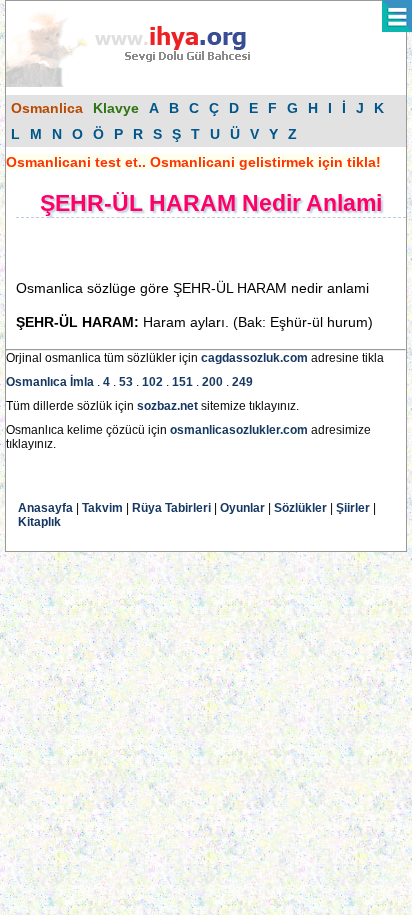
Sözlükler (300, 508)
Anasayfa (45, 508)
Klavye (116, 108)
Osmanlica (47, 108)
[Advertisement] (176, 248)
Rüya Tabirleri (171, 508)
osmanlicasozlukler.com (239, 430)
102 (152, 382)
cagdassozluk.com (254, 358)
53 (126, 382)
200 (212, 382)
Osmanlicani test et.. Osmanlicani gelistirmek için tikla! (193, 162)
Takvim (102, 508)
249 (242, 382)
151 (182, 382)
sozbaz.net (167, 406)
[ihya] (147, 83)
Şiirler (353, 508)
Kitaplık (39, 522)
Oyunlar (242, 508)
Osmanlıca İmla (50, 382)
